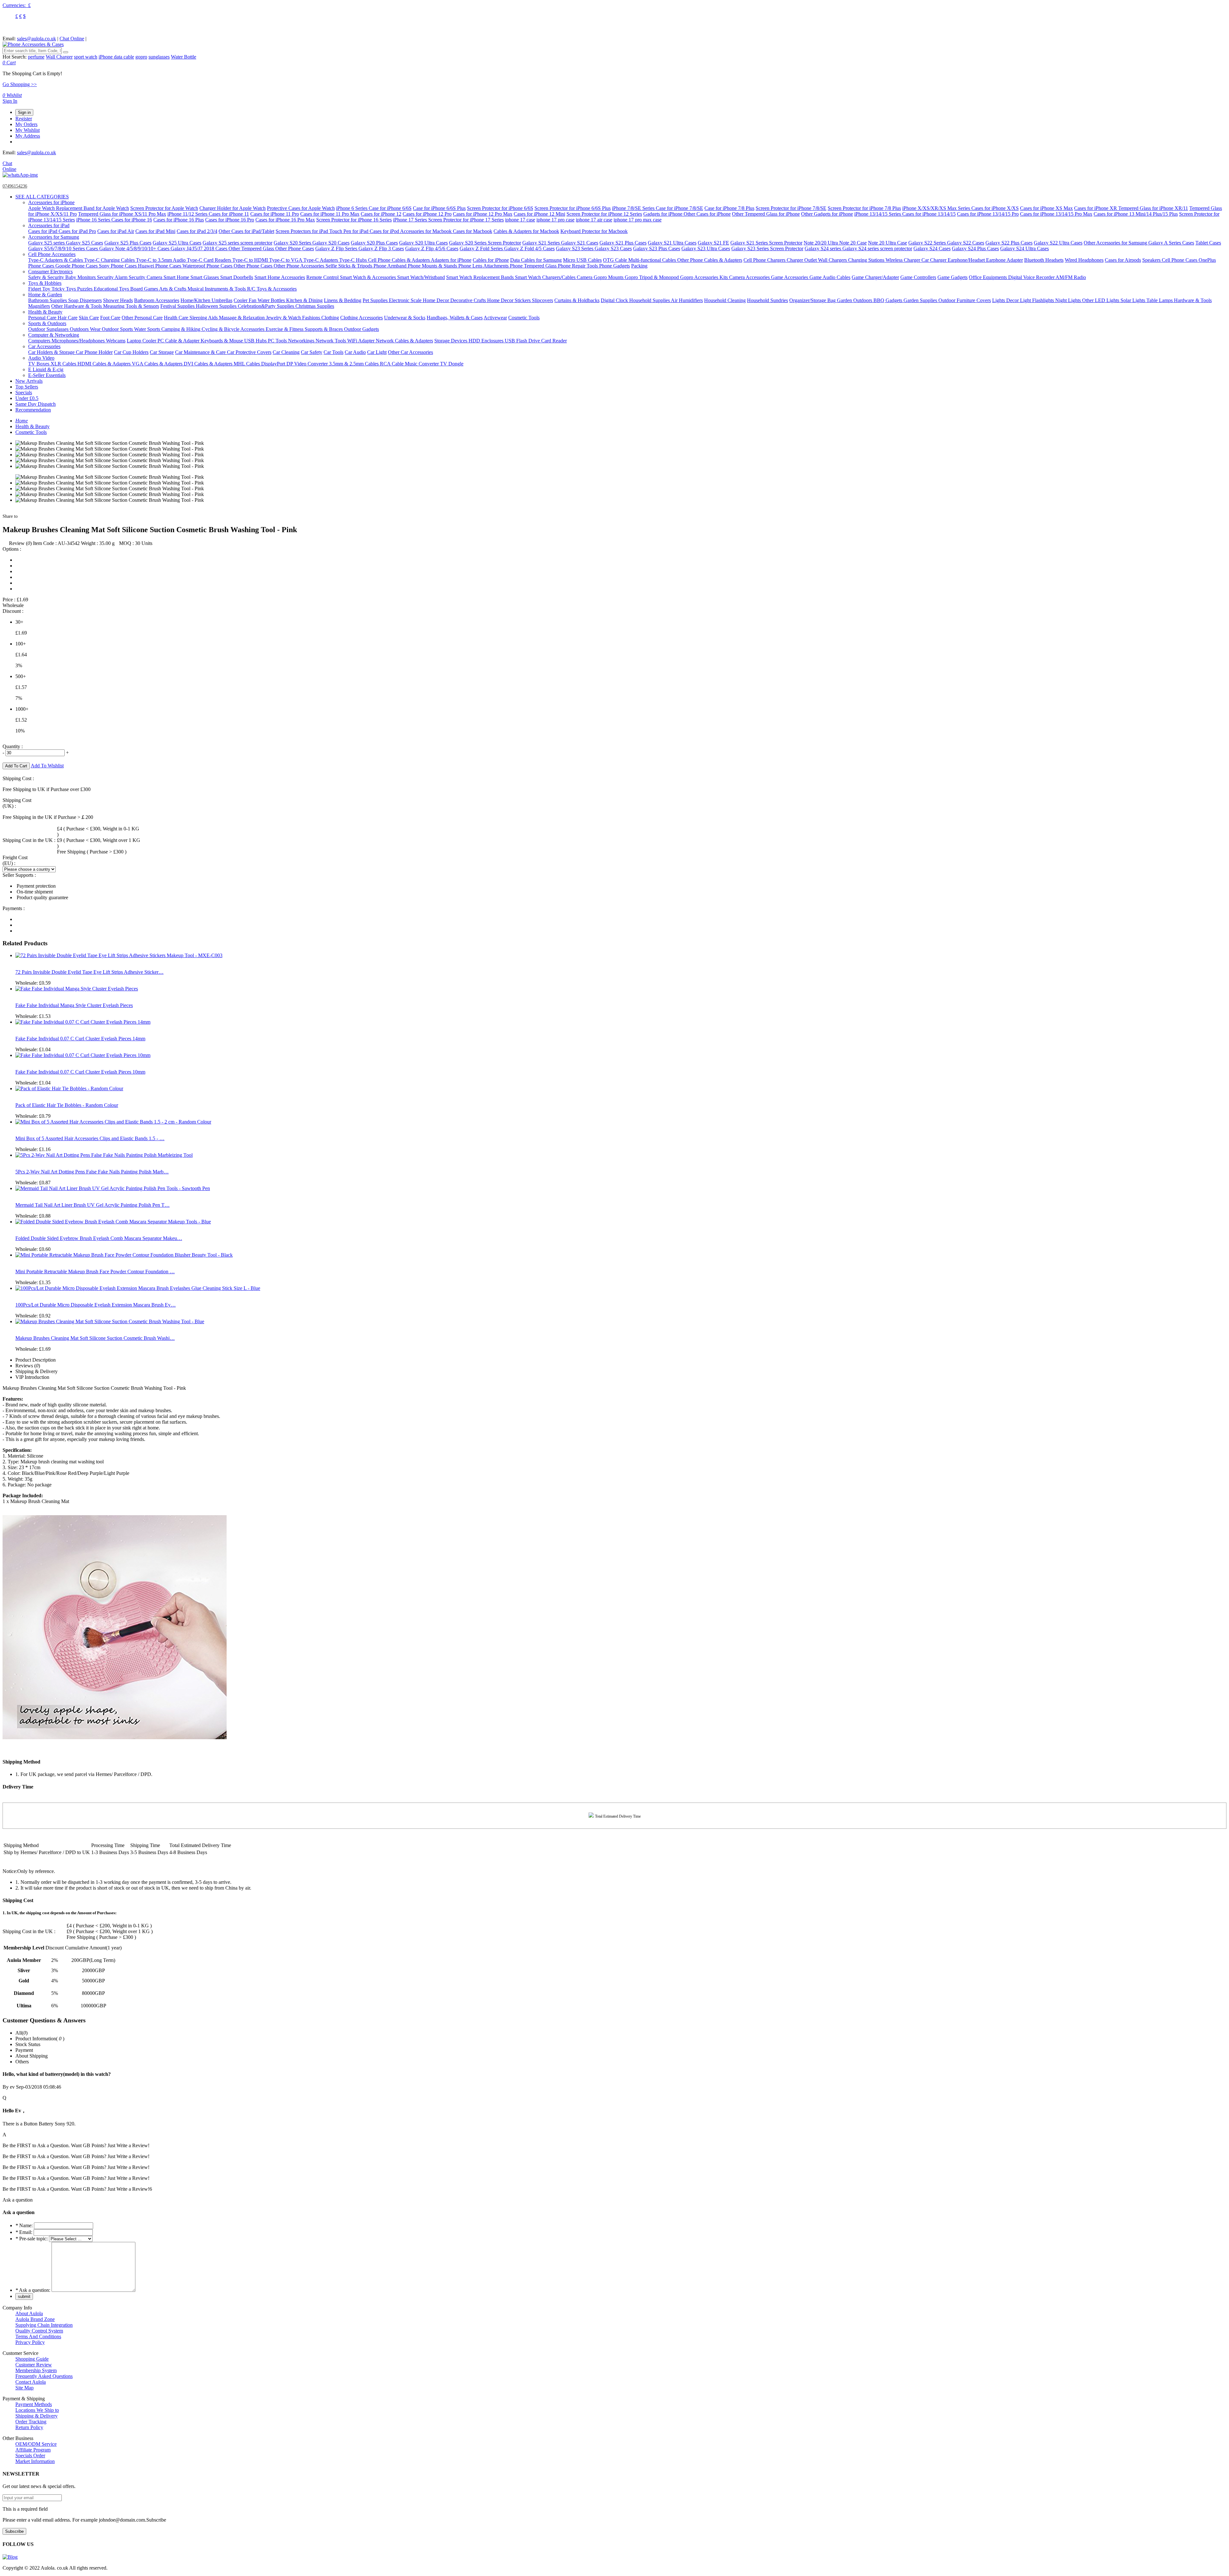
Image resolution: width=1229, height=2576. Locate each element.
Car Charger (935, 260)
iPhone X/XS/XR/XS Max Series (937, 208)
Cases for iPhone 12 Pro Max (483, 214)
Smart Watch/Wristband (421, 277)
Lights (999, 300)
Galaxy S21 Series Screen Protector (766, 243)
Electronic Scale (406, 300)
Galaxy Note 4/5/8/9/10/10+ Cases (135, 248)
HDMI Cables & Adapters (105, 364)
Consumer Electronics (50, 272)
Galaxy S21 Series (542, 243)
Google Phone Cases (77, 266)
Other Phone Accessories (300, 266)
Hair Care (68, 318)
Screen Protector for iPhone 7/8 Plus (864, 208)
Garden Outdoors (855, 300)
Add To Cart (16, 766)
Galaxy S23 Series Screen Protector (767, 248)
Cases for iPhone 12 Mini (539, 214)
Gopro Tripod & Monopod (652, 277)
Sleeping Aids (204, 318)
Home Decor (437, 300)
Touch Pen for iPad (349, 231)
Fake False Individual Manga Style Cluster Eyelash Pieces (74, 1005)
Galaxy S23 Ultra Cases (706, 248)
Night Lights (1069, 300)
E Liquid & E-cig (46, 369)
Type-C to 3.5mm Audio (161, 260)
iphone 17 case (520, 220)
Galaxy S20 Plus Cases (374, 243)
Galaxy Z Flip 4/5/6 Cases (432, 248)
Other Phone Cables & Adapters (710, 260)
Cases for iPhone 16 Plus (179, 220)
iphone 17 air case (594, 220)
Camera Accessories (750, 277)
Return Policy (29, 2427)
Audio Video (41, 358)
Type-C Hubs (354, 260)
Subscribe (14, 2531)
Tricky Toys (64, 289)
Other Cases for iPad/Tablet (246, 231)
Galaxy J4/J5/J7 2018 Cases (200, 248)
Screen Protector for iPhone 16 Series (354, 220)
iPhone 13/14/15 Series (878, 214)
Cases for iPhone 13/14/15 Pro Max (1056, 214)
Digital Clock (615, 300)
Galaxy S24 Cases (932, 248)
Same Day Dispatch (36, 404)
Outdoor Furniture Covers (965, 300)
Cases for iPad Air (116, 231)
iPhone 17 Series (411, 220)
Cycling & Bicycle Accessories (234, 329)
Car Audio (355, 352)
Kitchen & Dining (304, 300)
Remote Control (323, 277)
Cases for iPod (385, 231)
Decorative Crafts (469, 300)
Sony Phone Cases (118, 266)
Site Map (24, 2388)
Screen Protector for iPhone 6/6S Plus (573, 208)
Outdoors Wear (86, 329)
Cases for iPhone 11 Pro (275, 214)
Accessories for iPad (49, 225)
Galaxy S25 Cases (84, 243)
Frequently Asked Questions (44, 2376)
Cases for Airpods (1123, 260)
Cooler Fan (246, 300)
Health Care (177, 318)
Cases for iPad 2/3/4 (197, 231)
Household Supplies (650, 300)
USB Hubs (256, 341)
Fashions (312, 318)
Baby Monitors (81, 277)
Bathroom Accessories (157, 300)
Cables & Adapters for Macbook (526, 231)
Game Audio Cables (830, 277)
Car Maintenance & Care (201, 352)
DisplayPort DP (278, 364)
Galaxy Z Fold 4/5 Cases (529, 248)
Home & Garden (45, 295)
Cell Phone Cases (1180, 260)
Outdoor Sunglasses (49, 329)
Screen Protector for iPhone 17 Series (466, 220)
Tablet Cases (1208, 243)
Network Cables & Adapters (404, 341)
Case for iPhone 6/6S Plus (439, 208)
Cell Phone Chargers (765, 260)
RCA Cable (392, 364)
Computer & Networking (54, 335)
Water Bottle (184, 57)
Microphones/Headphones (79, 341)
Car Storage (162, 352)
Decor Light (1019, 300)
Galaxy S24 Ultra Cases (1024, 248)
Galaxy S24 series (823, 248)
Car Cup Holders (131, 352)
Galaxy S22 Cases (966, 243)
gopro (141, 57)
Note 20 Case (853, 243)
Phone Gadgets (614, 266)
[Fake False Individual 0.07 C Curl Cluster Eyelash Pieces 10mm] (83, 1055)
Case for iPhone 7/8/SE (679, 208)
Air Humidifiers (687, 300)
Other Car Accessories (410, 352)
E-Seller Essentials (47, 375)
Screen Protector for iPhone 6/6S (500, 208)
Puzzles (85, 289)
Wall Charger (59, 57)
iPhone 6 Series (352, 208)
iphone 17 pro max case (638, 220)
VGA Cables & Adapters (158, 364)
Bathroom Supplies (48, 300)
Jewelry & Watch (284, 318)
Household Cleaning (725, 300)
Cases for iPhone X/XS (995, 208)
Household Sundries (767, 300)
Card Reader (554, 341)
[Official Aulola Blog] (10, 2557)
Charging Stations (867, 260)
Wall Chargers (833, 260)
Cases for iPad (43, 231)
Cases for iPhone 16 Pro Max (285, 220)
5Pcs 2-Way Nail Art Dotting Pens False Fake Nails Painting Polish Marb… (92, 1172)
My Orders (26, 124)
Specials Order (30, 2456)
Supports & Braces (324, 329)
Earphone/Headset (967, 260)
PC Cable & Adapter (179, 341)
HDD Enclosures (487, 341)
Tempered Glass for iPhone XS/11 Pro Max (122, 214)
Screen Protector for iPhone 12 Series (604, 214)
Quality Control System (39, 2331)
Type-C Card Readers (210, 260)
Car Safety (312, 352)
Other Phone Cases (295, 248)
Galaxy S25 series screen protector (237, 243)
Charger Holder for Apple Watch (233, 208)
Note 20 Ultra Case (888, 243)
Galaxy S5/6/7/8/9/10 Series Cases (64, 248)
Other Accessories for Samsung (1116, 243)
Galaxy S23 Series (575, 248)
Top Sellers (27, 387)
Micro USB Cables (582, 260)
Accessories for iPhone (51, 202)
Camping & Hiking (181, 329)
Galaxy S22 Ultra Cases (1058, 243)
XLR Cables (64, 364)
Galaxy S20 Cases (331, 243)
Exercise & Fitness (285, 329)
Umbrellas (222, 300)
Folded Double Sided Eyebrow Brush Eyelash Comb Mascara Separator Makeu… (99, 1238)
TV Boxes (39, 364)
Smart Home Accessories (280, 277)
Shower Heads (118, 300)
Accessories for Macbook (426, 231)
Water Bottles (272, 300)
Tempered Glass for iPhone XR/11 (1153, 208)
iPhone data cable (116, 57)
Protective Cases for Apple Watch (301, 208)
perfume (36, 57)
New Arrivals (29, 381)
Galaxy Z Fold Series (482, 248)
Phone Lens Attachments (484, 266)
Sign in (24, 112)
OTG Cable (616, 260)
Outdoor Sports (118, 329)
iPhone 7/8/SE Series (634, 208)
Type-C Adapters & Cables (56, 260)
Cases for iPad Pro (77, 231)
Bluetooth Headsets (1044, 260)
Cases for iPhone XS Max (1046, 208)
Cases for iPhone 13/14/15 (929, 214)
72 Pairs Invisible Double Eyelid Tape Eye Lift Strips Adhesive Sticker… (89, 972)
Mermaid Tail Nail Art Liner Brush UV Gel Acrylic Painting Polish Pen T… (92, 1205)
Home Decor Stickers (510, 300)
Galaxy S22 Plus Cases (1009, 243)
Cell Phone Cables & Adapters (399, 260)
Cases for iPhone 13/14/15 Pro (988, 214)
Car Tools (333, 352)
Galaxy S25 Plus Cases (128, 243)
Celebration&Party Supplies (267, 306)
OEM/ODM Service (36, 2444)
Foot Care (110, 318)
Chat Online (72, 39)
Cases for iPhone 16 (132, 220)
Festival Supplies (178, 306)
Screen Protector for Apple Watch (164, 208)
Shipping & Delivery (36, 2416)
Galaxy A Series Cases (1171, 243)
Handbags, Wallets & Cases (455, 318)
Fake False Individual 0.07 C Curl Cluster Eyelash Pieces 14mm (80, 1039)
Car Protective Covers (249, 352)
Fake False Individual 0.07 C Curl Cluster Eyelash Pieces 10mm (80, 1072)
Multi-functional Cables (653, 260)
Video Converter (312, 364)
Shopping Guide (32, 2359)
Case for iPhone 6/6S (390, 208)
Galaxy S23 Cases (613, 248)
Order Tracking (31, 2422)
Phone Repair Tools (578, 266)
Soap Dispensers (85, 300)
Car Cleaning (286, 352)
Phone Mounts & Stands (433, 266)
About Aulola (29, 2313)
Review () (20, 543)
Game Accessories (790, 277)
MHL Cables (247, 364)
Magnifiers (39, 306)
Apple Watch (42, 208)
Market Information (35, 2461)
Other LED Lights (1101, 300)
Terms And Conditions (38, 2336)
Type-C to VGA (286, 260)
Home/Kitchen (196, 300)
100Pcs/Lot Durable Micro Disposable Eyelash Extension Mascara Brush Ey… (96, 1305)
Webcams (116, 341)
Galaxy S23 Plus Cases (657, 248)
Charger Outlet (802, 260)
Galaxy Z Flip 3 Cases (381, 248)
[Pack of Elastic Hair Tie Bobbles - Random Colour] (69, 1088)
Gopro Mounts (609, 277)
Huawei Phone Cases (160, 266)
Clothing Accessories (361, 318)
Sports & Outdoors (47, 323)
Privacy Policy (30, 2342)
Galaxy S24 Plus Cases (975, 248)
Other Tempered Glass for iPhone (766, 214)
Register (24, 119)
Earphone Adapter (1004, 260)
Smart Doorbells (237, 277)
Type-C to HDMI (251, 260)
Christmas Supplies (315, 306)
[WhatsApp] (20, 175)
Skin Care (89, 318)
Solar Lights (1133, 300)
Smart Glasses (205, 277)
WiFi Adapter (361, 341)
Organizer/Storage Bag (813, 300)
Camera (585, 277)
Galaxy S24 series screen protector (877, 248)
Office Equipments (988, 277)
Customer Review (34, 2365)
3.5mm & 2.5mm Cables (354, 364)
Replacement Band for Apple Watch (92, 208)
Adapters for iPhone (451, 260)
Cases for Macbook (473, 231)
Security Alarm (113, 277)
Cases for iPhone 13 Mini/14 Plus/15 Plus (1136, 214)
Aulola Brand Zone (35, 2319)
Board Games (145, 289)
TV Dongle (452, 364)
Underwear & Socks (405, 318)
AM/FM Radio (1071, 277)
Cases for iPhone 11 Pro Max (330, 214)
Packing (639, 266)
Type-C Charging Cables (110, 260)
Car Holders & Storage (52, 352)
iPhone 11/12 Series (188, 214)
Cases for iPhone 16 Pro (230, 220)
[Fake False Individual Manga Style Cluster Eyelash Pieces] (77, 989)
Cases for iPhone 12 (381, 214)
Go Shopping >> (20, 84)
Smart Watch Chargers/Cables (546, 277)
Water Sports (148, 329)
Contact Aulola (31, 2382)
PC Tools (278, 341)
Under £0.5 (27, 398)
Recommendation (33, 410)
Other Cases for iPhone (707, 214)
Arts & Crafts (173, 289)
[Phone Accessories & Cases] (33, 44)
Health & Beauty (45, 312)
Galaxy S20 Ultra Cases (423, 243)
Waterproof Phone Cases (208, 266)
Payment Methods (34, 2404)
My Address (28, 136)
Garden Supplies (921, 300)
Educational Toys (112, 289)
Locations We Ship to (37, 2410)
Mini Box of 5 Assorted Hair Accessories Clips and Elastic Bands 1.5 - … (90, 1138)
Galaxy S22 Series (928, 243)
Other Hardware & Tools (77, 306)
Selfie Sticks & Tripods (349, 266)
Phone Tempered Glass (534, 266)
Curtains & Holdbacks (577, 300)
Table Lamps (1160, 300)
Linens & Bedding (343, 300)
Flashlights (1044, 300)
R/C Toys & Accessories (272, 289)
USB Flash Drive (523, 341)
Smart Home (177, 277)
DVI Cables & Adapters (209, 364)
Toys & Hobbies (45, 283)
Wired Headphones (1084, 260)
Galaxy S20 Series (293, 243)
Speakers (1152, 260)
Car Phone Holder (94, 352)
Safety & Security (47, 277)
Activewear (495, 318)
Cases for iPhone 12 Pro (427, 214)
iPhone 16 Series (94, 220)
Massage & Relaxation (242, 318)
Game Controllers (918, 277)
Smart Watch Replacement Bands (481, 277)
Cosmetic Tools (524, 318)
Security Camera (146, 277)
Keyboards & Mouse (222, 341)
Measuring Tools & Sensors (131, 306)
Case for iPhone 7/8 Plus (729, 208)
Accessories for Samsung (54, 237)
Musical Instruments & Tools (217, 289)
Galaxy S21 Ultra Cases (672, 243)
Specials (24, 392)
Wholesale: (33, 983)
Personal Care (43, 318)
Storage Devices (451, 341)
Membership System (36, 2370)
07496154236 (15, 186)
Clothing (330, 318)
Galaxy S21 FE (713, 243)
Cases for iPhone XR (1096, 208)
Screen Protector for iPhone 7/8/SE (791, 208)
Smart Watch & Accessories (369, 277)
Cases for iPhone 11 (229, 214)
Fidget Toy (40, 289)
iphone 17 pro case (555, 220)
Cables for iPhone (491, 260)
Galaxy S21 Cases (580, 243)
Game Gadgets (952, 277)
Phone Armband (391, 266)
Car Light (377, 352)
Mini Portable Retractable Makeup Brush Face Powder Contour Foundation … (95, 1272)
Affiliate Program (33, 2450)
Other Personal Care (142, 318)
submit (24, 2296)
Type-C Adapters (321, 260)
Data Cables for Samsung (536, 260)
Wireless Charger (904, 260)
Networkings (302, 341)
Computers (40, 341)
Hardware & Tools (1193, 300)
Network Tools (331, 341)
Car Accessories (44, 346)
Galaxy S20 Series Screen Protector (485, 243)
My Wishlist (28, 130)
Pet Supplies (376, 300)
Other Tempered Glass (252, 248)
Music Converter (422, 364)
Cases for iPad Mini (155, 231)
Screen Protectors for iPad (302, 231)
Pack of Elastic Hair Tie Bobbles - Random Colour (67, 1105)
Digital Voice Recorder (1032, 277)
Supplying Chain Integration (44, 2325)
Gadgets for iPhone (663, 214)
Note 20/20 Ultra (821, 243)
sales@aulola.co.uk (36, 39)
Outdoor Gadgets (361, 329)
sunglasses (159, 57)
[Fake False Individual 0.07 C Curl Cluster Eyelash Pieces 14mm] (83, 1022)
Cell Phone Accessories (52, 254)
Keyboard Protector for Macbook (594, 231)
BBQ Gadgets (888, 300)
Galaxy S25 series (47, 243)
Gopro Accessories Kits (705, 277)
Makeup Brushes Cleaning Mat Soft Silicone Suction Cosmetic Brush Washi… (95, 1338)
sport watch (86, 57)
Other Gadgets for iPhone (827, 214)
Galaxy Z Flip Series (337, 248)
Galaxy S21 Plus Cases (623, 243)
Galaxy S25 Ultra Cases (177, 243)
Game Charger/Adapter (875, 277)
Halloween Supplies (217, 306)
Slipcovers (542, 300)
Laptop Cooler (142, 341)
